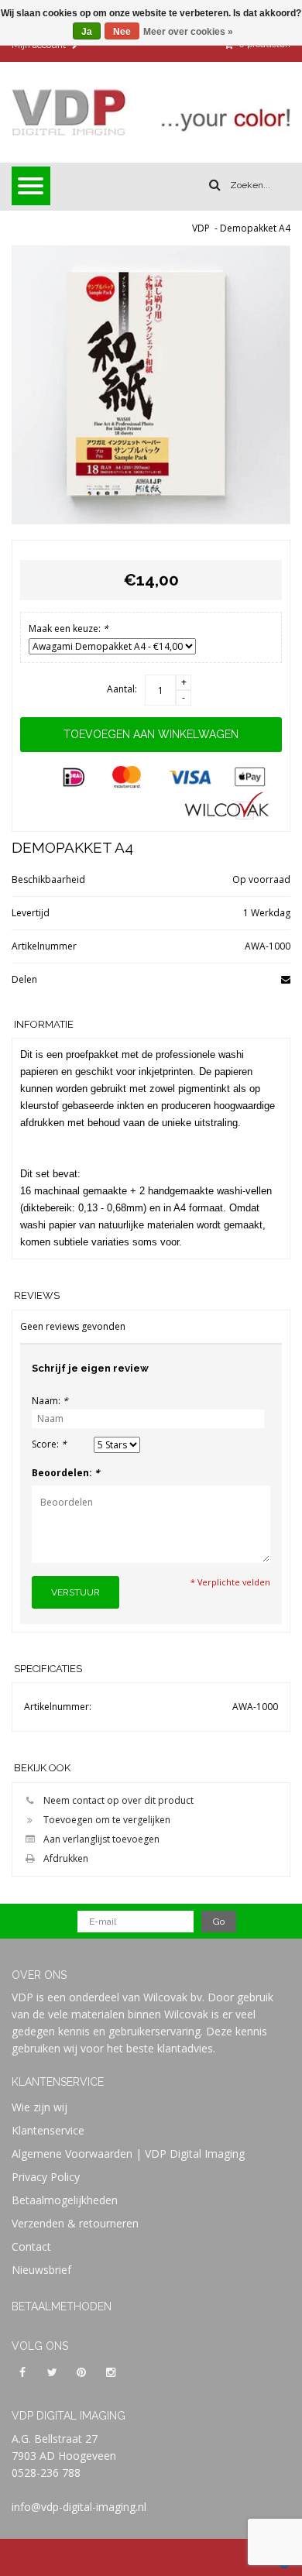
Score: (49, 1444)
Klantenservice (48, 2130)
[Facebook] (22, 2372)
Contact (31, 2246)
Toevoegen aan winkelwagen (151, 734)
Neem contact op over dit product (118, 1800)
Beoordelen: (66, 1473)
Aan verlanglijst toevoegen (101, 1839)
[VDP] (151, 112)
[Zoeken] (215, 185)
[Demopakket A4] (151, 385)
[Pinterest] (81, 2372)
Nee (122, 32)
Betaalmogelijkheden (65, 2200)
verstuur (75, 1592)
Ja (87, 32)
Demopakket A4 (255, 228)
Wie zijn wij (39, 2107)
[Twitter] (52, 2372)
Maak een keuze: (69, 629)
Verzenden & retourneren (75, 2223)
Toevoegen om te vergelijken (107, 1820)
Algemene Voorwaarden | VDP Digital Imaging (128, 2154)
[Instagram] (111, 2372)
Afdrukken (66, 1858)
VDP (201, 228)
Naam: (50, 1401)
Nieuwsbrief (41, 2270)
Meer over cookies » (188, 32)
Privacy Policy (46, 2177)
